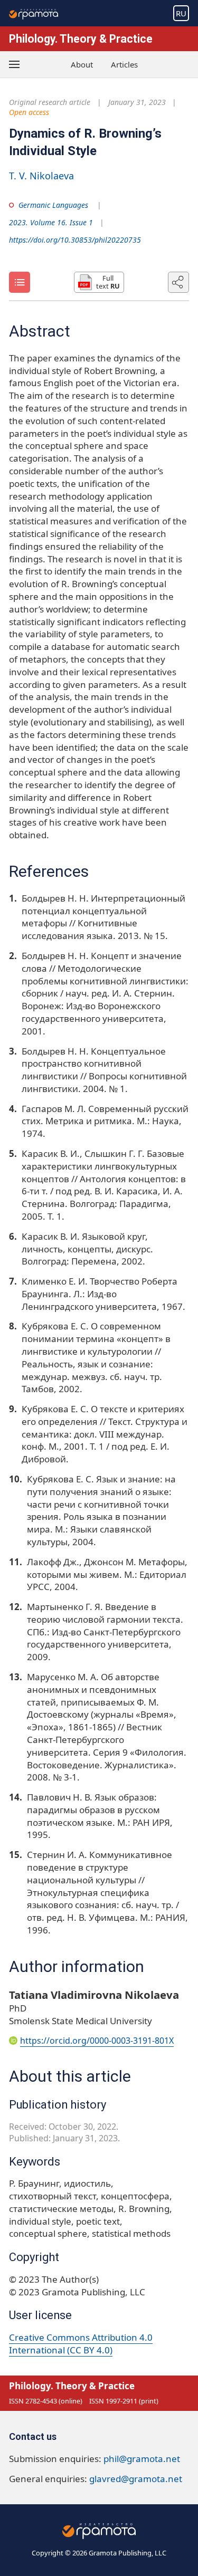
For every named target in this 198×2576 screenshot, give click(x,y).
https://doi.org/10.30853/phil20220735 (75, 240)
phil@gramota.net (142, 2459)
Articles (124, 64)
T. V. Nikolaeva (41, 176)
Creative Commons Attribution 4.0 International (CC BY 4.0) (81, 2344)
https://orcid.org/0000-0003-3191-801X (97, 2041)
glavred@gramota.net (136, 2479)
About (82, 64)
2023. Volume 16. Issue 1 (51, 222)
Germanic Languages (53, 205)
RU (181, 13)
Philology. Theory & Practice (81, 39)
